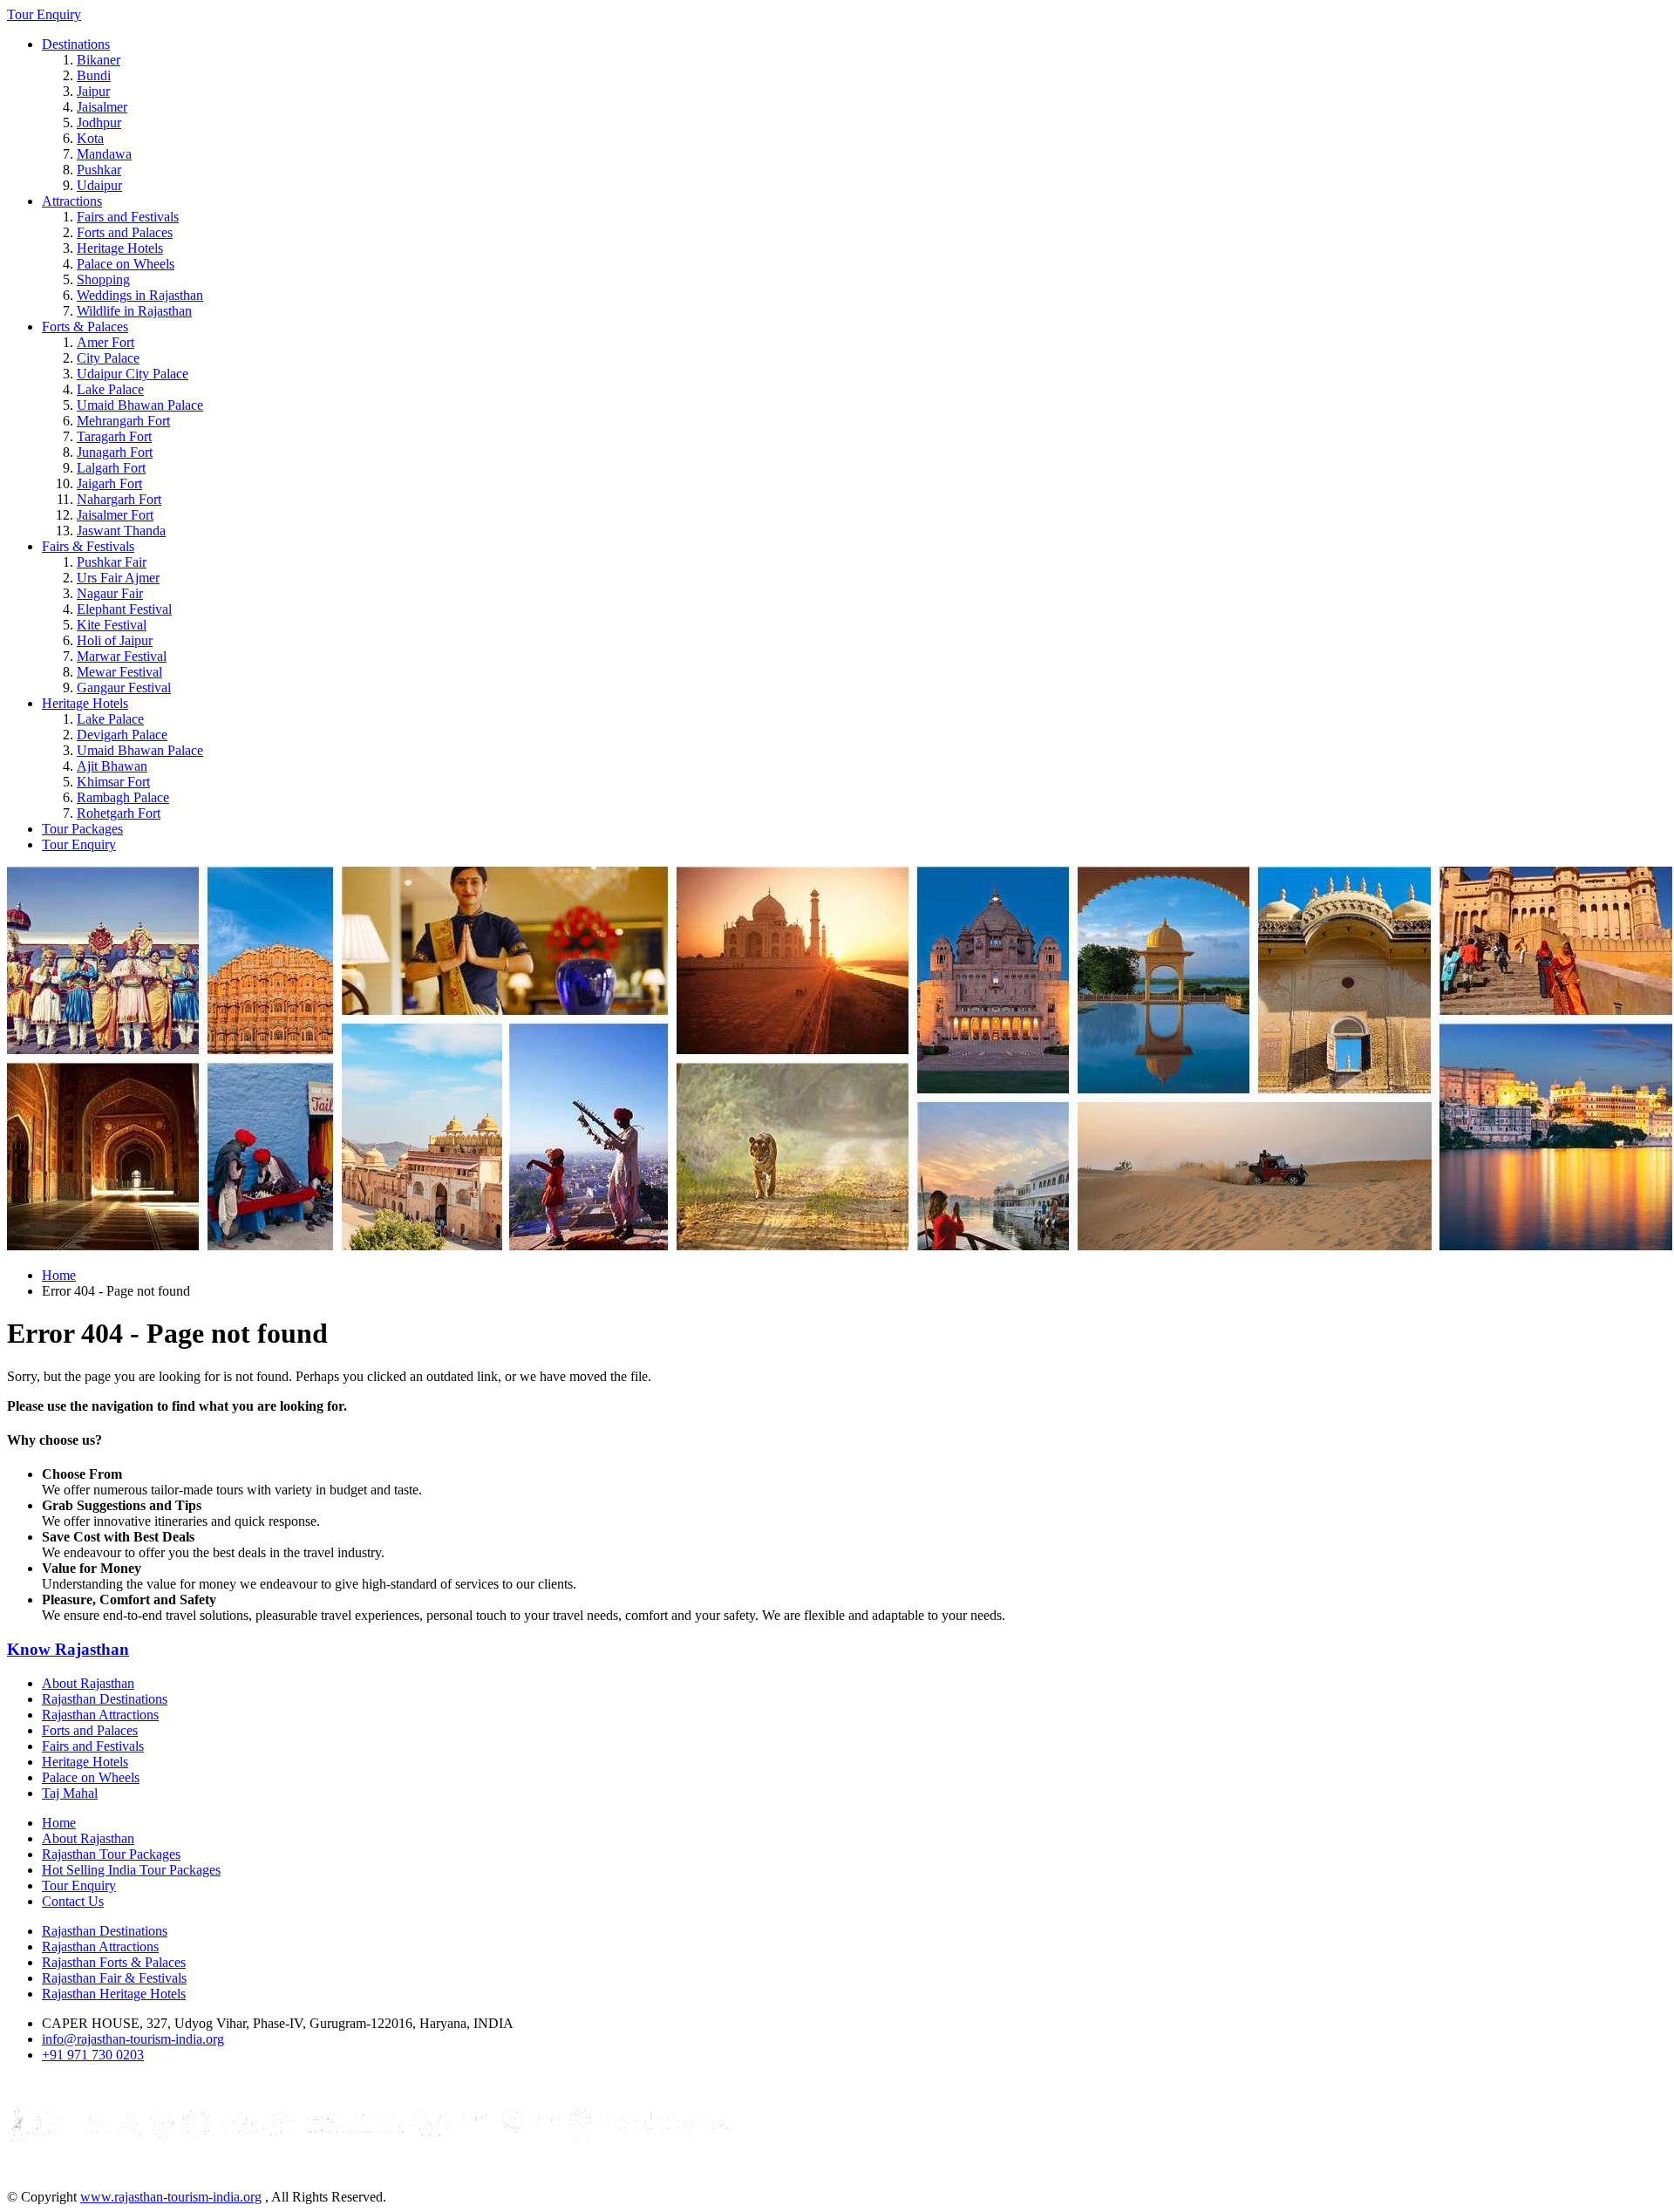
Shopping (103, 279)
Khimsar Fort (113, 782)
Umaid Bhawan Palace (140, 405)
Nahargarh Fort (119, 499)
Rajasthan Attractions (100, 1715)
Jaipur (93, 91)
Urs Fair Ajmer (118, 578)
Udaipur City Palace (133, 374)
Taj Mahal (70, 1793)
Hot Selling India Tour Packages (131, 1870)
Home (59, 1275)
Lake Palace (110, 389)
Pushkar (99, 170)
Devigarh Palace (122, 735)
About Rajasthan (88, 1683)
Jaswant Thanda (121, 531)
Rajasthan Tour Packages (111, 1854)
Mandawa (104, 154)
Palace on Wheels (126, 264)
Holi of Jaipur (115, 640)
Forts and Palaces (125, 232)
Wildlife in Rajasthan (134, 311)
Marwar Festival (122, 656)
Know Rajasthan (68, 1649)
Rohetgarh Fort (119, 813)
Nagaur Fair (110, 593)
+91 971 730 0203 (93, 2055)
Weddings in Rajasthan (140, 295)
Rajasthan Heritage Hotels (114, 1994)
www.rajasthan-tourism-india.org (171, 2197)
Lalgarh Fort (111, 468)
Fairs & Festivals (88, 546)
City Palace (108, 358)
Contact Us (73, 1901)
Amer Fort (105, 342)
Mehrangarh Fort (123, 421)
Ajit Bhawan (112, 766)
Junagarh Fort (115, 452)
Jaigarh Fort (109, 483)
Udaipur (99, 185)
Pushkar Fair (112, 562)
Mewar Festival (119, 672)
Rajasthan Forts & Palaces (114, 1962)
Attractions (72, 201)
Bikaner (99, 60)
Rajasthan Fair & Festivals (114, 1978)
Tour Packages (82, 829)
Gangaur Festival (124, 687)
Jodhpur (99, 123)
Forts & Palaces (85, 327)
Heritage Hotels (120, 248)
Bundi (94, 75)
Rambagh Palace (123, 797)
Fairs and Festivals (128, 217)
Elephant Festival (124, 609)
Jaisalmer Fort (115, 515)
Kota (90, 138)
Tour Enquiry (44, 14)
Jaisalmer (102, 107)
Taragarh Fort (114, 436)
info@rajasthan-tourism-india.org (133, 2039)
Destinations (76, 44)
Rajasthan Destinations (105, 1699)
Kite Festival (112, 625)
